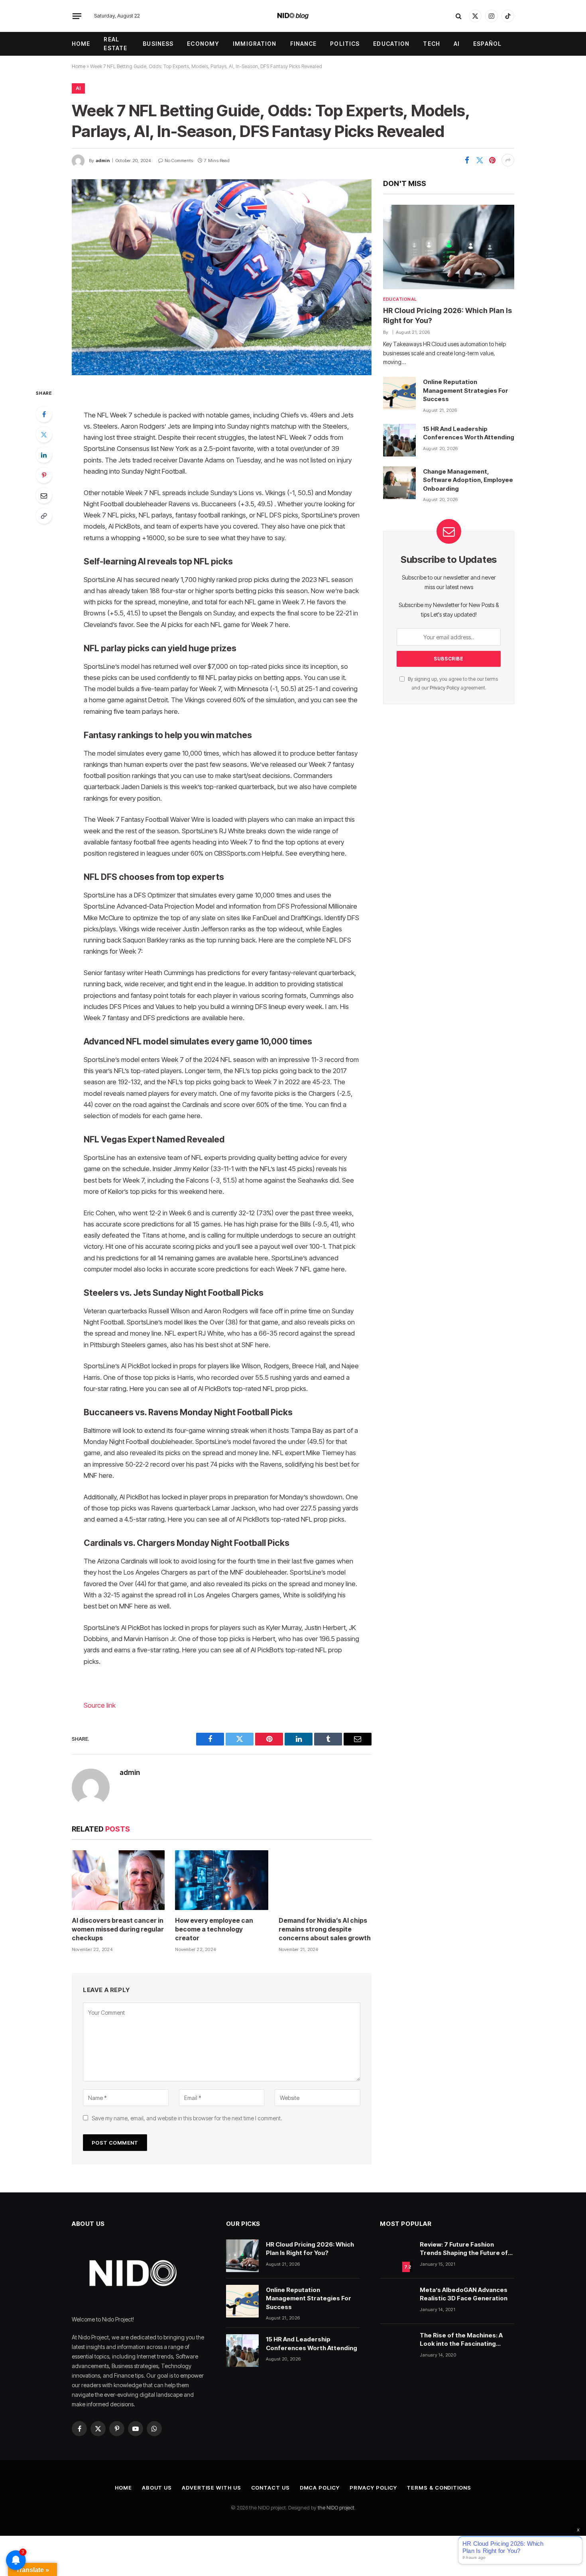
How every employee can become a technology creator (214, 1929)
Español (487, 44)
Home (81, 44)
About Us (157, 2488)
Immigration (255, 44)
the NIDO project (336, 2507)
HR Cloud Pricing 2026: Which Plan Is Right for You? (447, 315)
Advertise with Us (211, 2488)
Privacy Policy (444, 688)
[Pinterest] (44, 475)
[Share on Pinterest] (492, 160)
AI (457, 44)
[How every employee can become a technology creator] (221, 1880)
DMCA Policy (320, 2488)
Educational (400, 299)
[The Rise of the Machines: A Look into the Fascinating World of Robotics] (396, 2347)
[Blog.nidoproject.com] (293, 16)
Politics (345, 44)
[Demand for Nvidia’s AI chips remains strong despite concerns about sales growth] (325, 1880)
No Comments (179, 161)
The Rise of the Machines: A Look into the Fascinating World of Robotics (461, 2340)
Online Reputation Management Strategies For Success (466, 390)
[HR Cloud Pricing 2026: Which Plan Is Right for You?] (449, 247)
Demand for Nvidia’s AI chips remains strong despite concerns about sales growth (325, 1929)
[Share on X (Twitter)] (480, 160)
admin (103, 161)
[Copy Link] (44, 516)
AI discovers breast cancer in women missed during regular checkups (118, 1929)
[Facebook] (44, 414)
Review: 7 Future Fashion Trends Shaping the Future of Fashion (464, 2249)
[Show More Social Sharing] (508, 160)
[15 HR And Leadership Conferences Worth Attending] (399, 440)
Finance (304, 44)
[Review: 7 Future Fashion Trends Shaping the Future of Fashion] (396, 2256)
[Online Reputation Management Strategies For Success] (399, 393)
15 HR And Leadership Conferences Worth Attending (469, 433)
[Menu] (77, 16)
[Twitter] (44, 435)
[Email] (44, 496)
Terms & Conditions (439, 2488)
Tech (431, 44)
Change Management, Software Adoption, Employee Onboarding (468, 480)
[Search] (459, 16)
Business (158, 44)
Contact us (270, 2488)
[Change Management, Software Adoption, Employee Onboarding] (399, 483)
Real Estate (115, 44)
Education (391, 44)
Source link (100, 1705)
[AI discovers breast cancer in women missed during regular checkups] (118, 1880)
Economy (203, 44)
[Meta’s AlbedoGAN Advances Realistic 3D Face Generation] (396, 2301)
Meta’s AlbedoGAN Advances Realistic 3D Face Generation (464, 2294)
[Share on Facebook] (467, 160)
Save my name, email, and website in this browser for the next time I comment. (187, 2118)
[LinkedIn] (44, 455)
